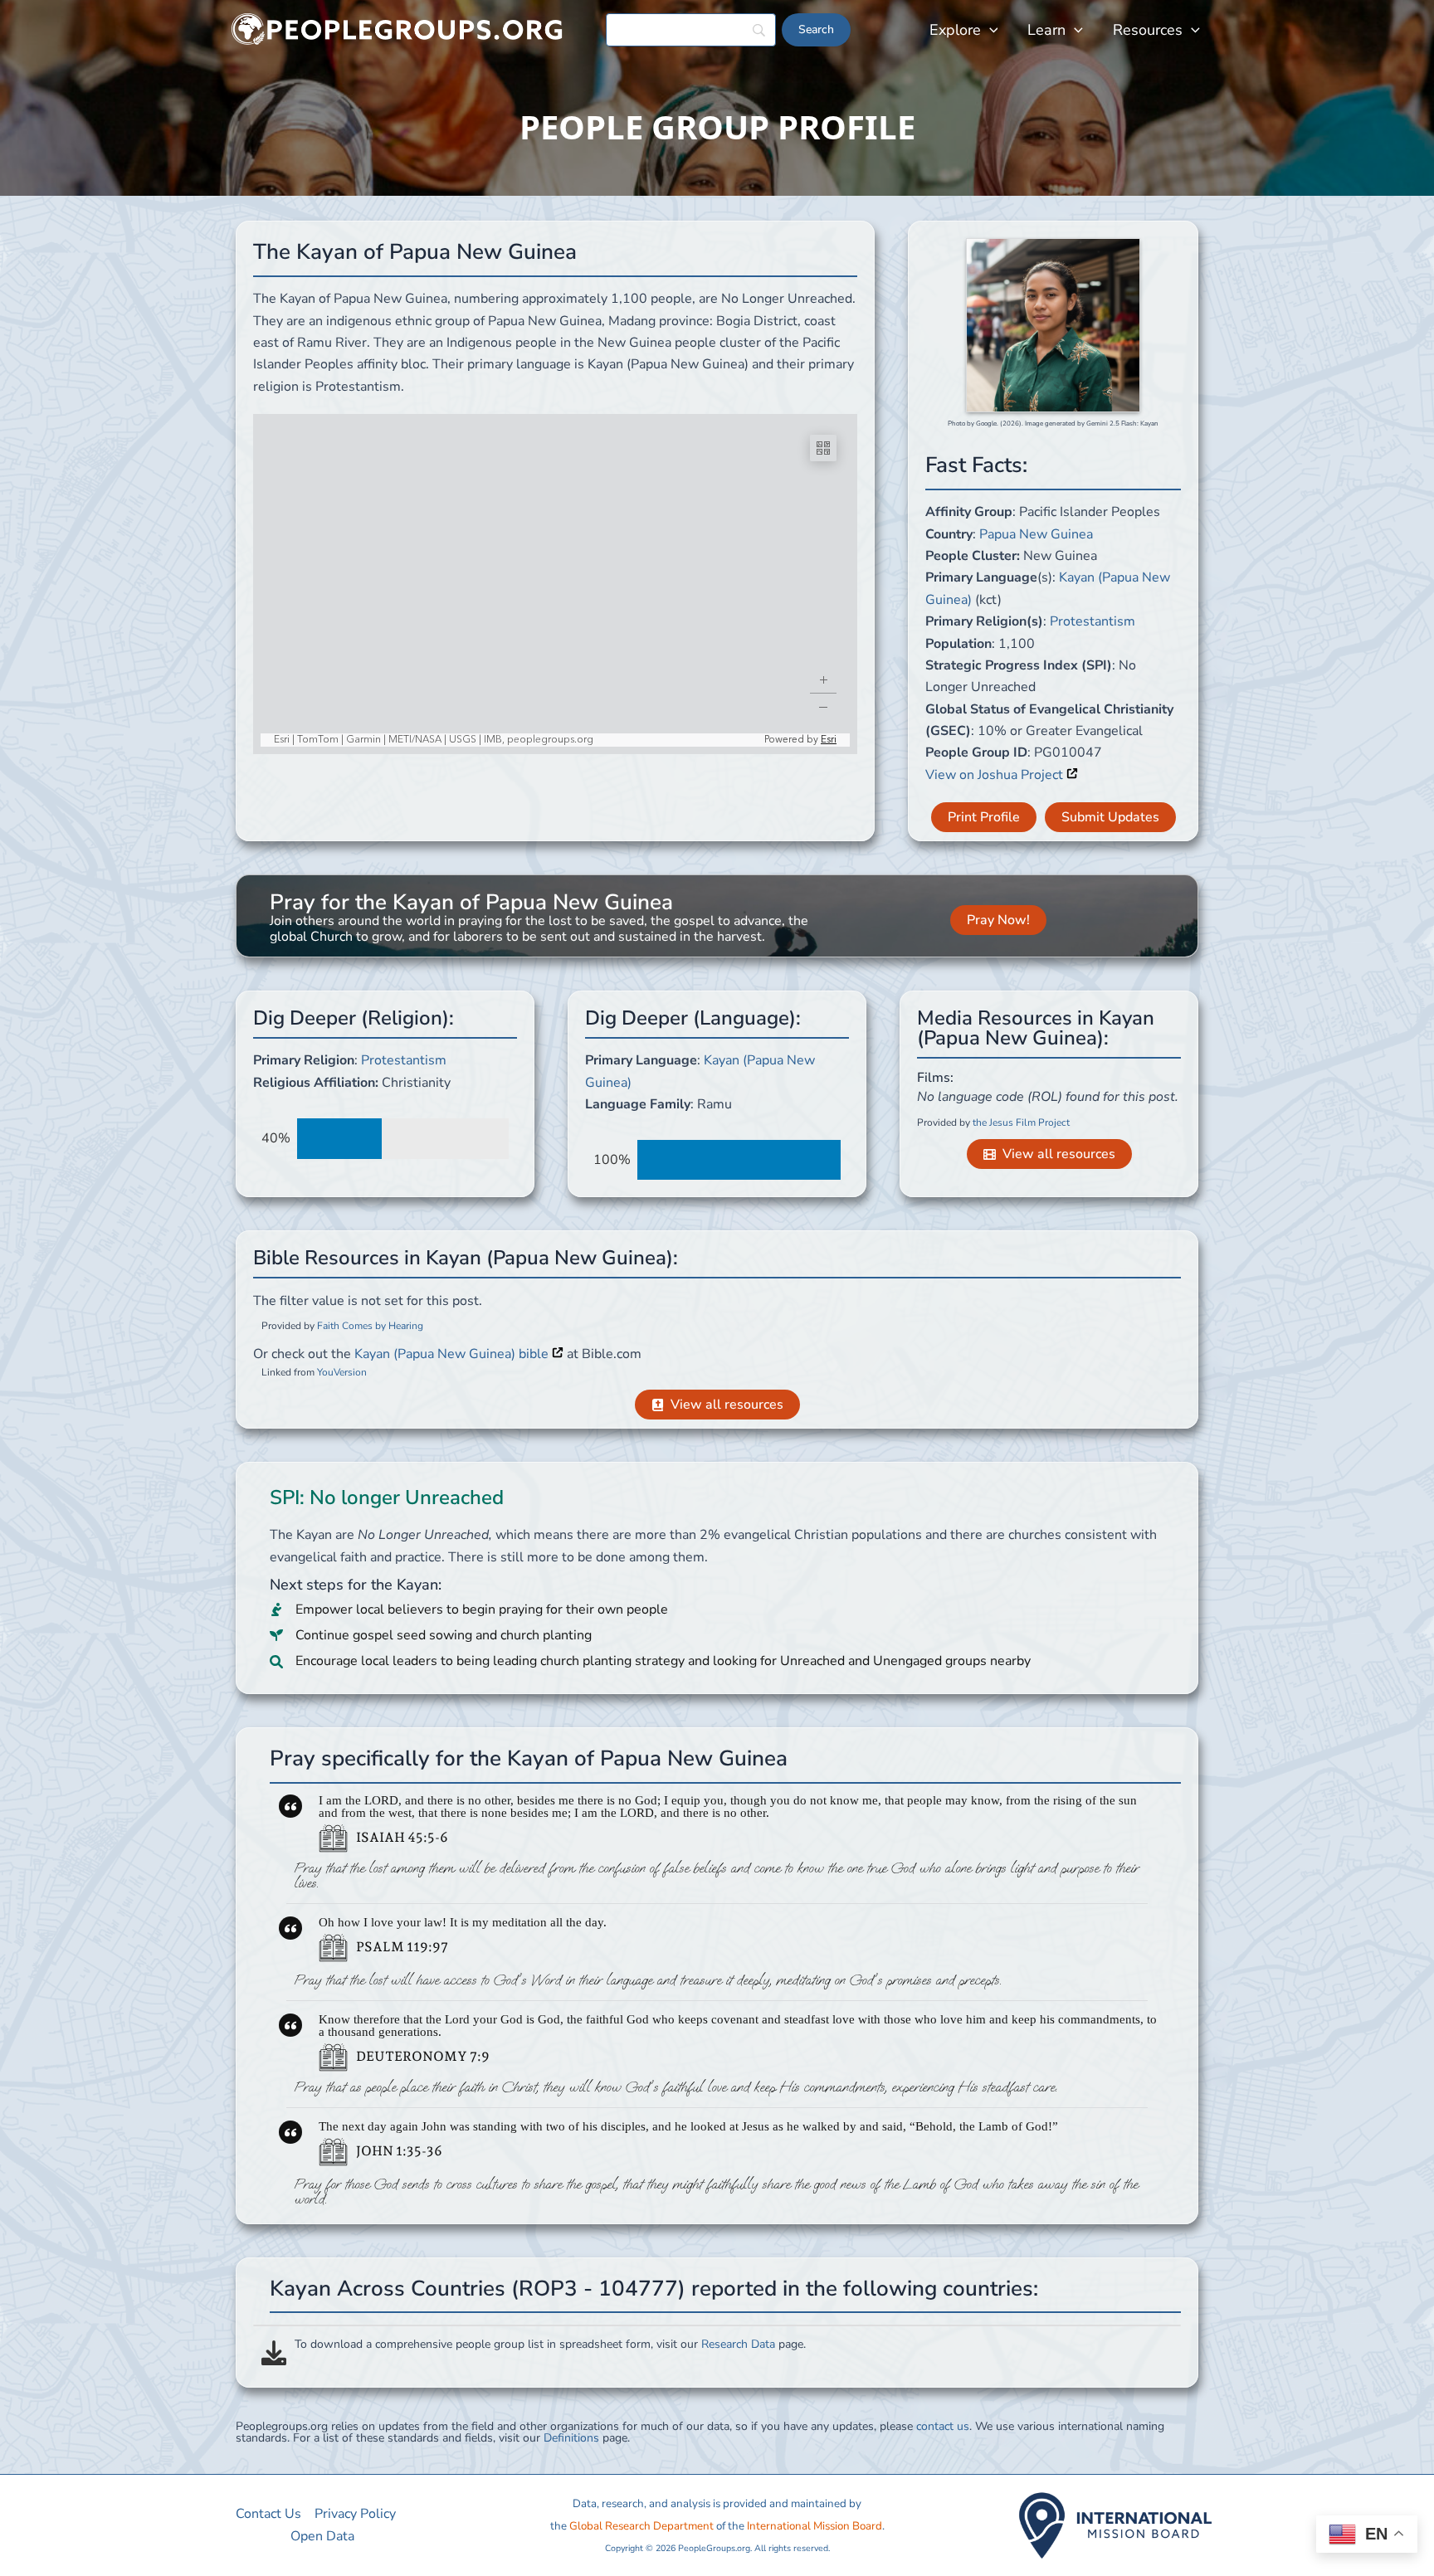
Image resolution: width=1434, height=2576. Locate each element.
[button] (990, 30)
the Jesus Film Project (1021, 1122)
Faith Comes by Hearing (370, 1326)
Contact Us (268, 2514)
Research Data (738, 2344)
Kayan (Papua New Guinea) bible (453, 1354)
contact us (943, 2426)
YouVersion (342, 1372)
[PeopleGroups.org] (398, 29)
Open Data (322, 2536)
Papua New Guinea (1036, 534)
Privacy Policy (355, 2514)
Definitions (571, 2438)
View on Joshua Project (996, 775)
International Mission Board (815, 2526)
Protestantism (1093, 621)
